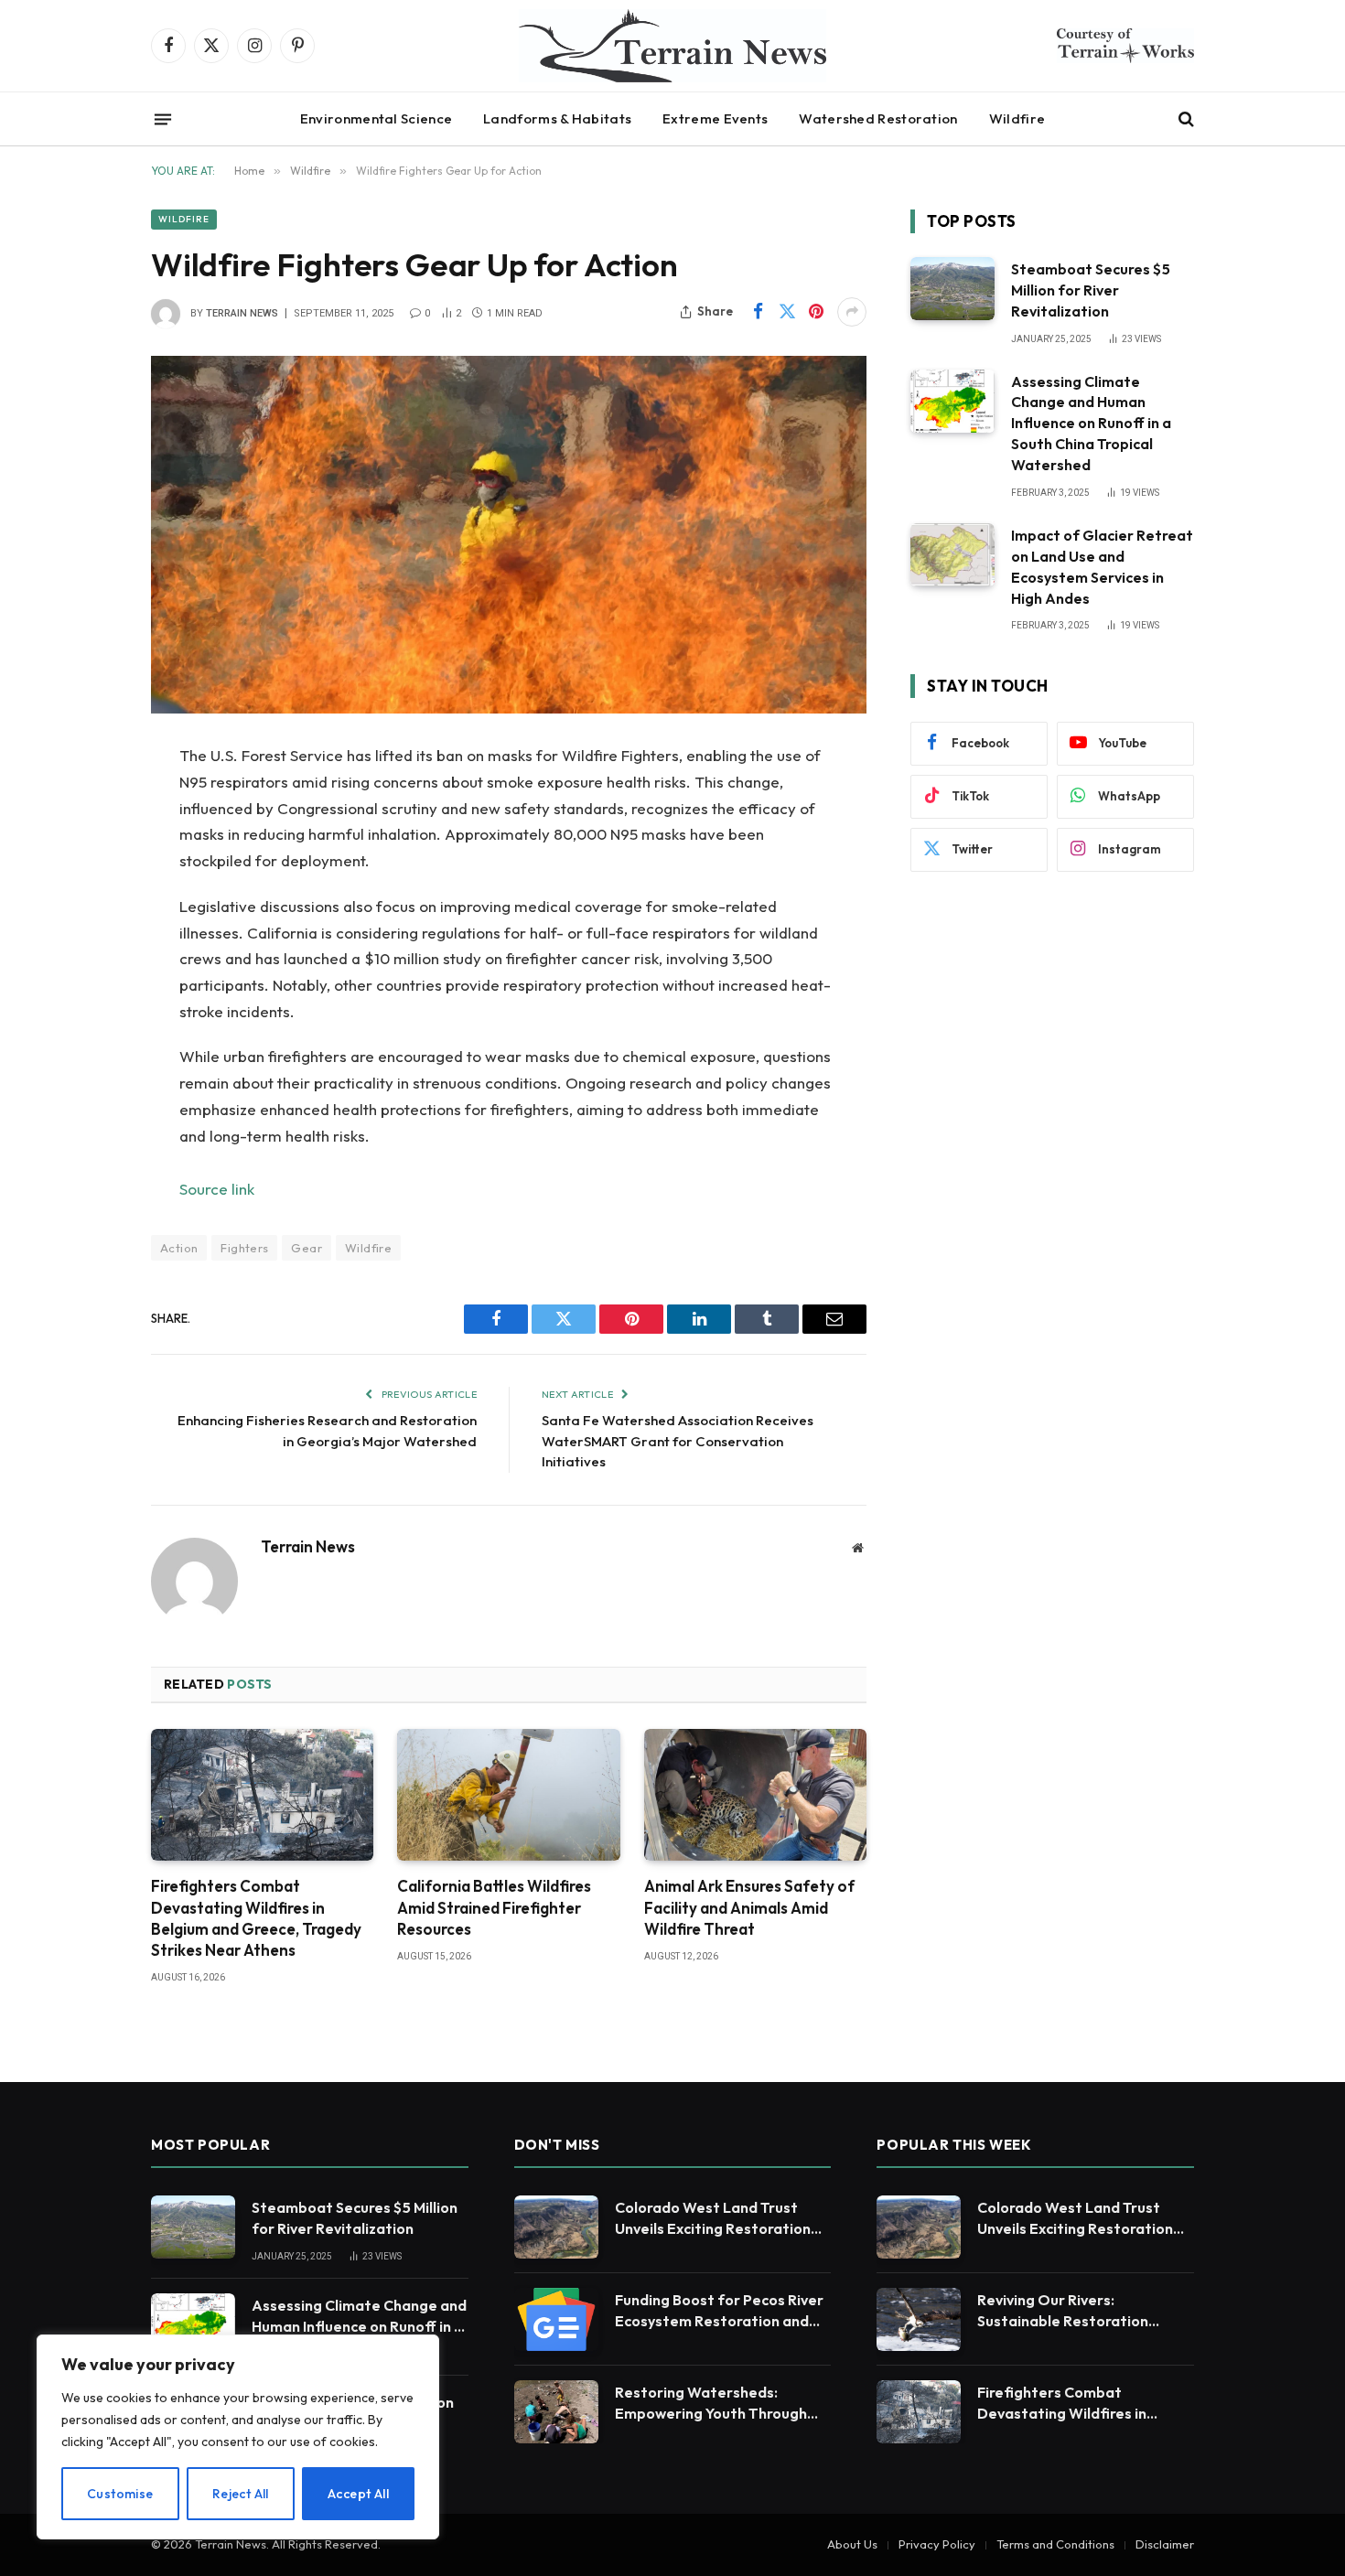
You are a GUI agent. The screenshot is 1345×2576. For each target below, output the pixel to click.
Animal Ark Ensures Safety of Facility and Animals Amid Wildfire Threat (749, 1907)
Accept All (358, 2494)
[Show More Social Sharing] (852, 312)
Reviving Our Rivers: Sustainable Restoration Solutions (1063, 2311)
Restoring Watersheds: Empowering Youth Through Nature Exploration (711, 2404)
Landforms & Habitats (557, 118)
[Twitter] (87, 850)
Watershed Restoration (878, 118)
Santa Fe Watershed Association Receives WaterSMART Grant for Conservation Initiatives (678, 1441)
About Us (852, 2544)
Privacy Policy (937, 2544)
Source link (217, 1189)
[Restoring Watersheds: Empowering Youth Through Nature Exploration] (556, 2412)
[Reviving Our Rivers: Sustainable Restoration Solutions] (919, 2319)
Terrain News (242, 313)
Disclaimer (1165, 2544)
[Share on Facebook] (758, 312)
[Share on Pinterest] (816, 312)
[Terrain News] (672, 46)
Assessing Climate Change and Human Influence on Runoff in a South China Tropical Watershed (1091, 424)
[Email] (87, 990)
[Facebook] (87, 803)
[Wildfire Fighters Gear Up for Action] (509, 535)
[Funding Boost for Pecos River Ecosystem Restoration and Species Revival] (556, 2319)
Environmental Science (376, 118)
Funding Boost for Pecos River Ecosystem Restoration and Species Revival (719, 2311)
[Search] (1184, 119)
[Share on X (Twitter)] (787, 312)
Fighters (244, 1248)
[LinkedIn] (87, 896)
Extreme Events (715, 118)
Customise (120, 2494)
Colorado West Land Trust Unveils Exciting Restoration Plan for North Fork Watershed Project (713, 2219)
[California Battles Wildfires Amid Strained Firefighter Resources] (508, 1795)
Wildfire (1017, 118)
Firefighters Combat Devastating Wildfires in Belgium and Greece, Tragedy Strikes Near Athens (256, 1917)
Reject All (241, 2494)
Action (179, 1248)
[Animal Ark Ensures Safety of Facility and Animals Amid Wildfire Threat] (755, 1795)
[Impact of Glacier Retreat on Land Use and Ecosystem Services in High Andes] (952, 555)
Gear (307, 1248)
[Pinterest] (87, 943)
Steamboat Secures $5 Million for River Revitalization (1091, 290)
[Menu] (163, 119)
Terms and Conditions (1055, 2544)
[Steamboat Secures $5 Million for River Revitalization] (952, 289)
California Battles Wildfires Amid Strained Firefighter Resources (494, 1907)
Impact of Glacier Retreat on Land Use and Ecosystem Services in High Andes (1102, 567)
